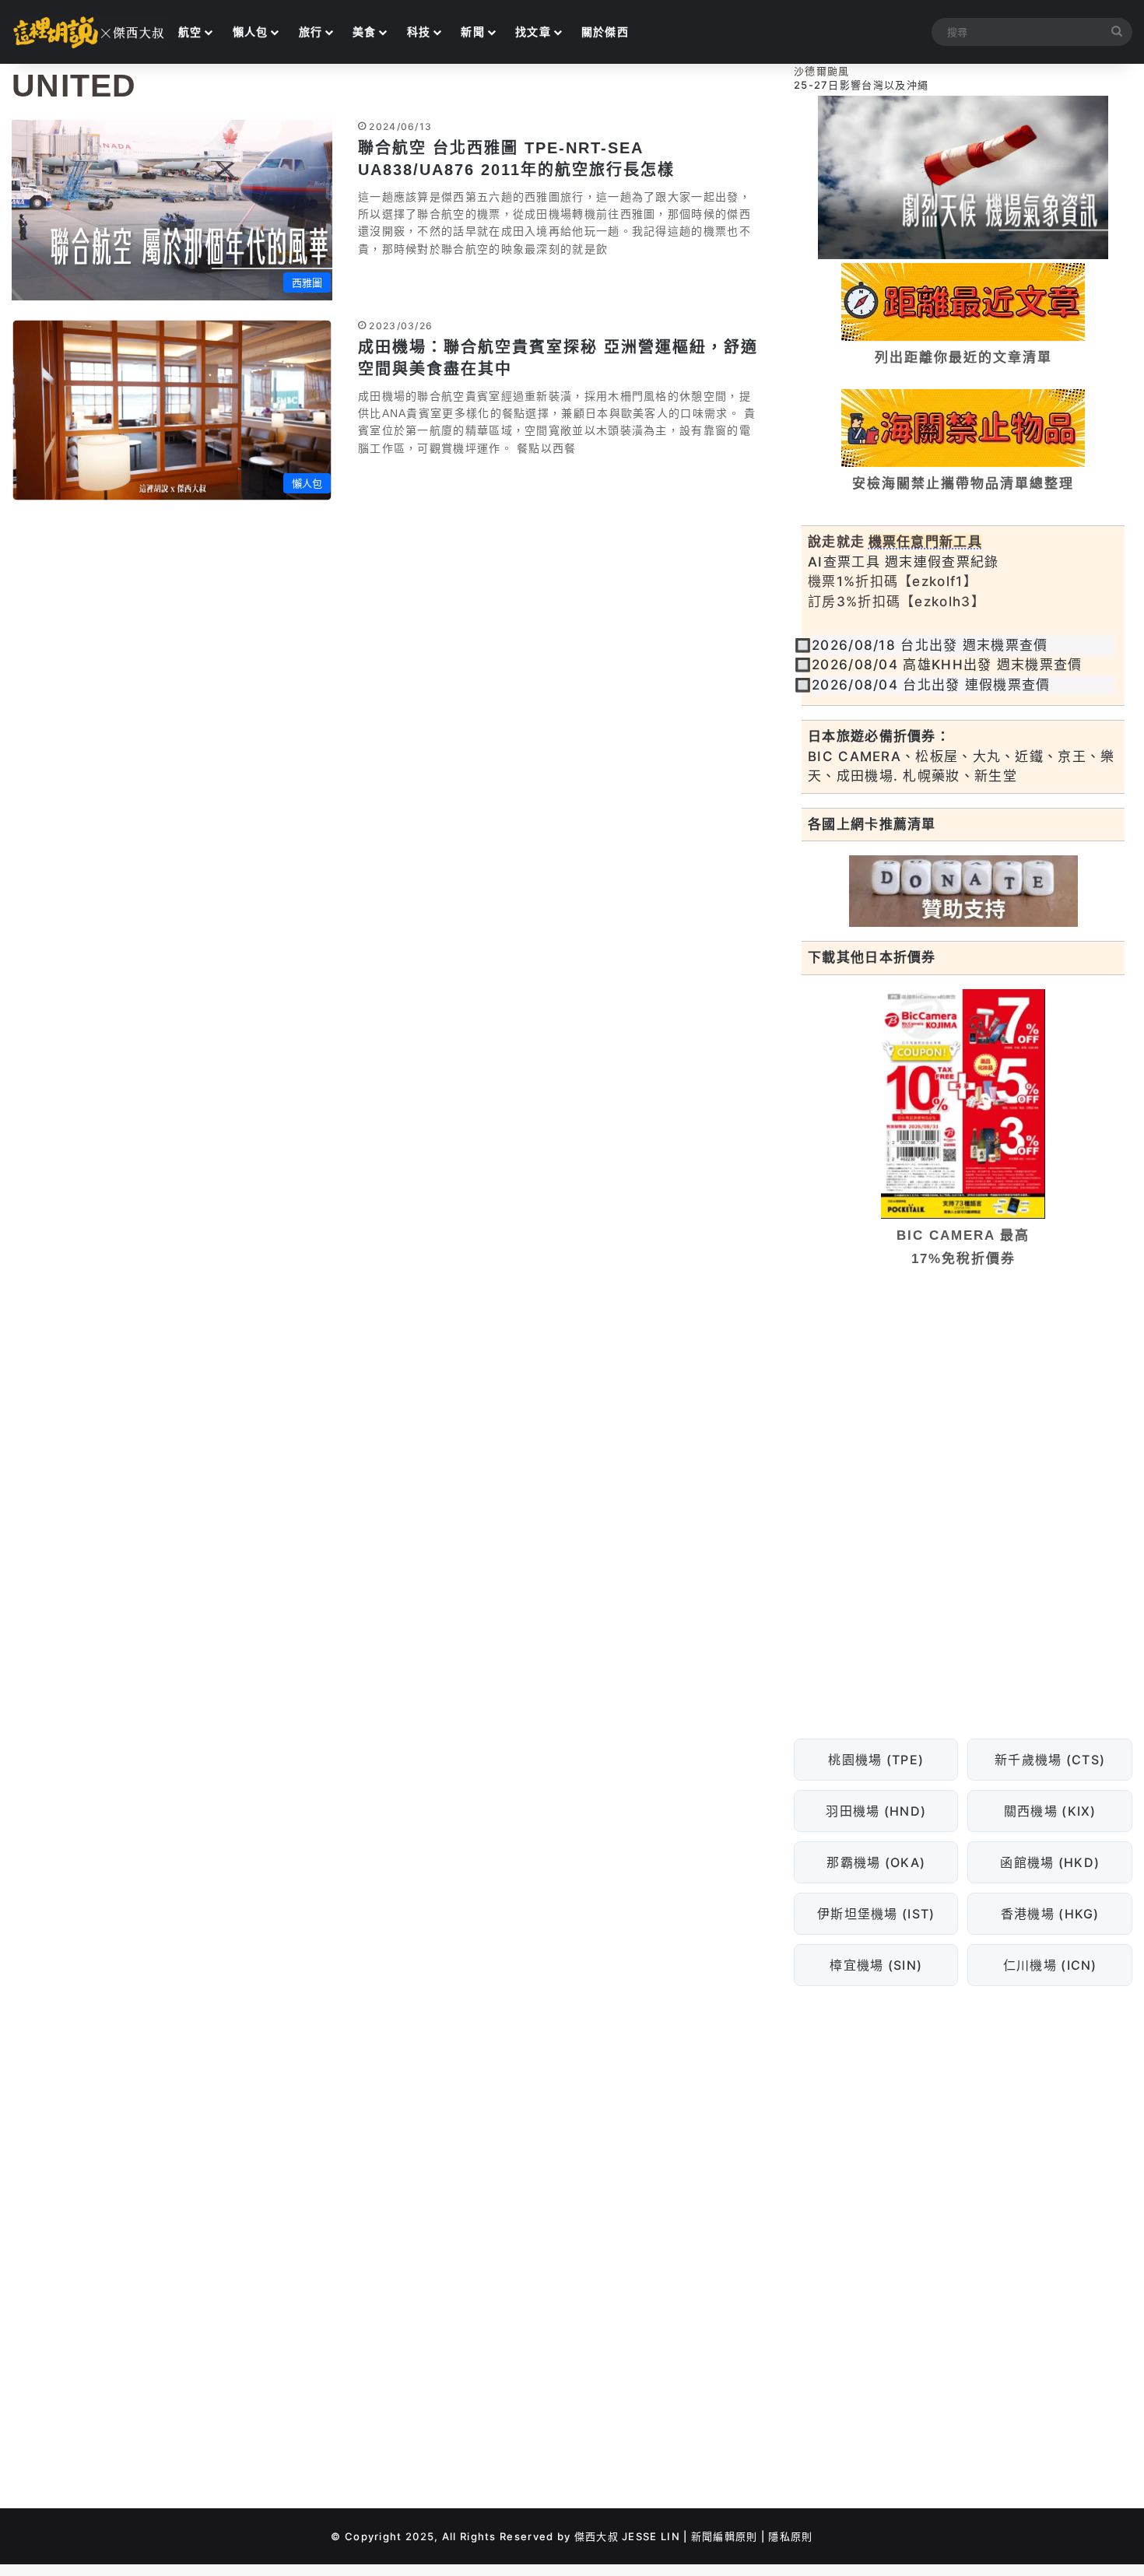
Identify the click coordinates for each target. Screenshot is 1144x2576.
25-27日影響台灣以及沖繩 (861, 85)
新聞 (473, 32)
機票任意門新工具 (925, 542)
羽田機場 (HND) (876, 1811)
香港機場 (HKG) (1050, 1914)
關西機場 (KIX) (1050, 1811)
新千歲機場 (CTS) (1050, 1760)
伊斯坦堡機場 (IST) (876, 1914)
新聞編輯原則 (725, 2536)
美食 (365, 32)
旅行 (311, 32)
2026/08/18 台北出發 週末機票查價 (930, 645)
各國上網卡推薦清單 (872, 824)
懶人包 (251, 32)
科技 (419, 32)
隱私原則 (790, 2536)
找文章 (533, 32)
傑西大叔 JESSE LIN (627, 2536)
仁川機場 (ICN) (1050, 1965)
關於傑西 (605, 32)
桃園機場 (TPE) (876, 1760)
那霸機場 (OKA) (876, 1862)
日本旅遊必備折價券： (879, 736)
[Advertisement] (963, 1399)
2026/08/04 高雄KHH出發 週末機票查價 (947, 665)
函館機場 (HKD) (1050, 1862)
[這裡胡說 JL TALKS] (89, 32)
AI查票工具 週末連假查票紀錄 (904, 562)
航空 (190, 32)
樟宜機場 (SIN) (876, 1965)
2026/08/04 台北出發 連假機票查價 (931, 685)
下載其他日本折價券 (872, 957)
